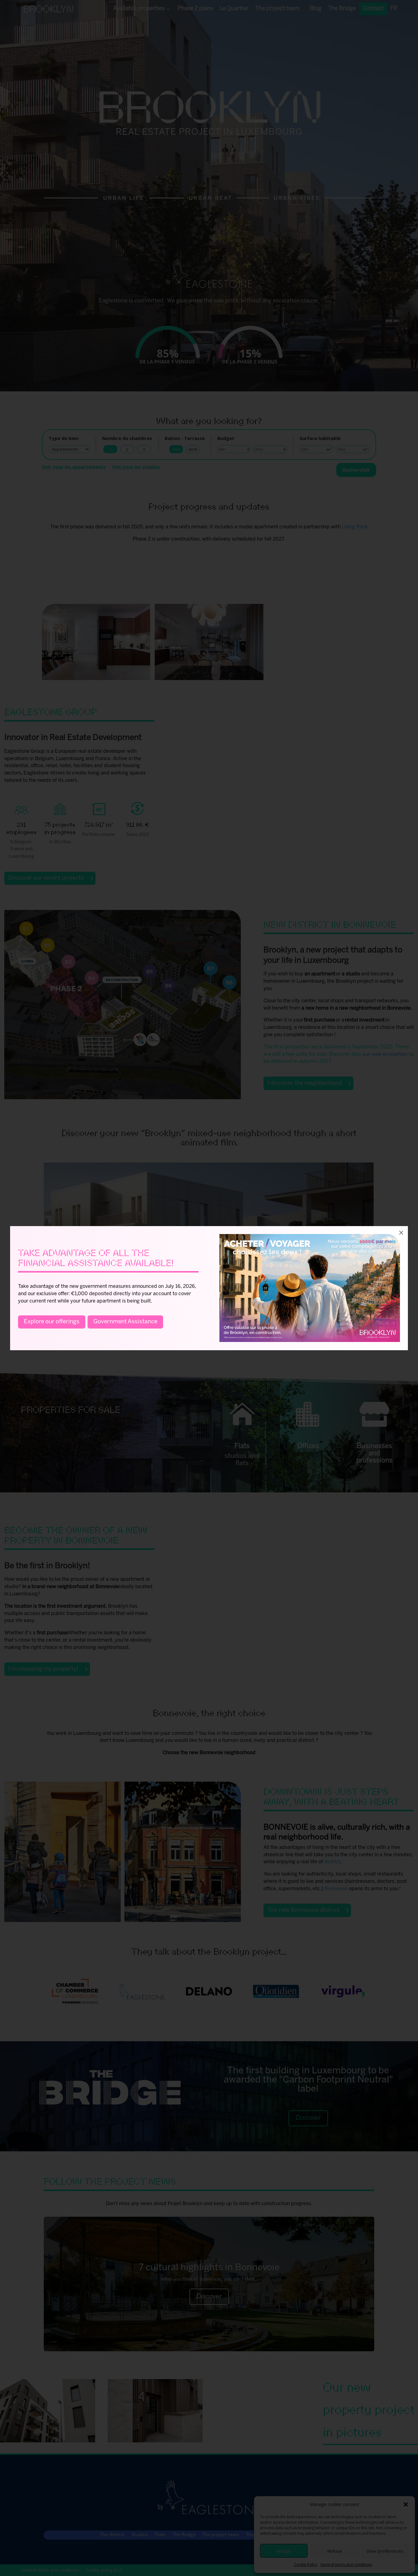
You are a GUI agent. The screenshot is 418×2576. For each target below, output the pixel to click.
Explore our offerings (52, 1322)
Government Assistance (125, 1322)
